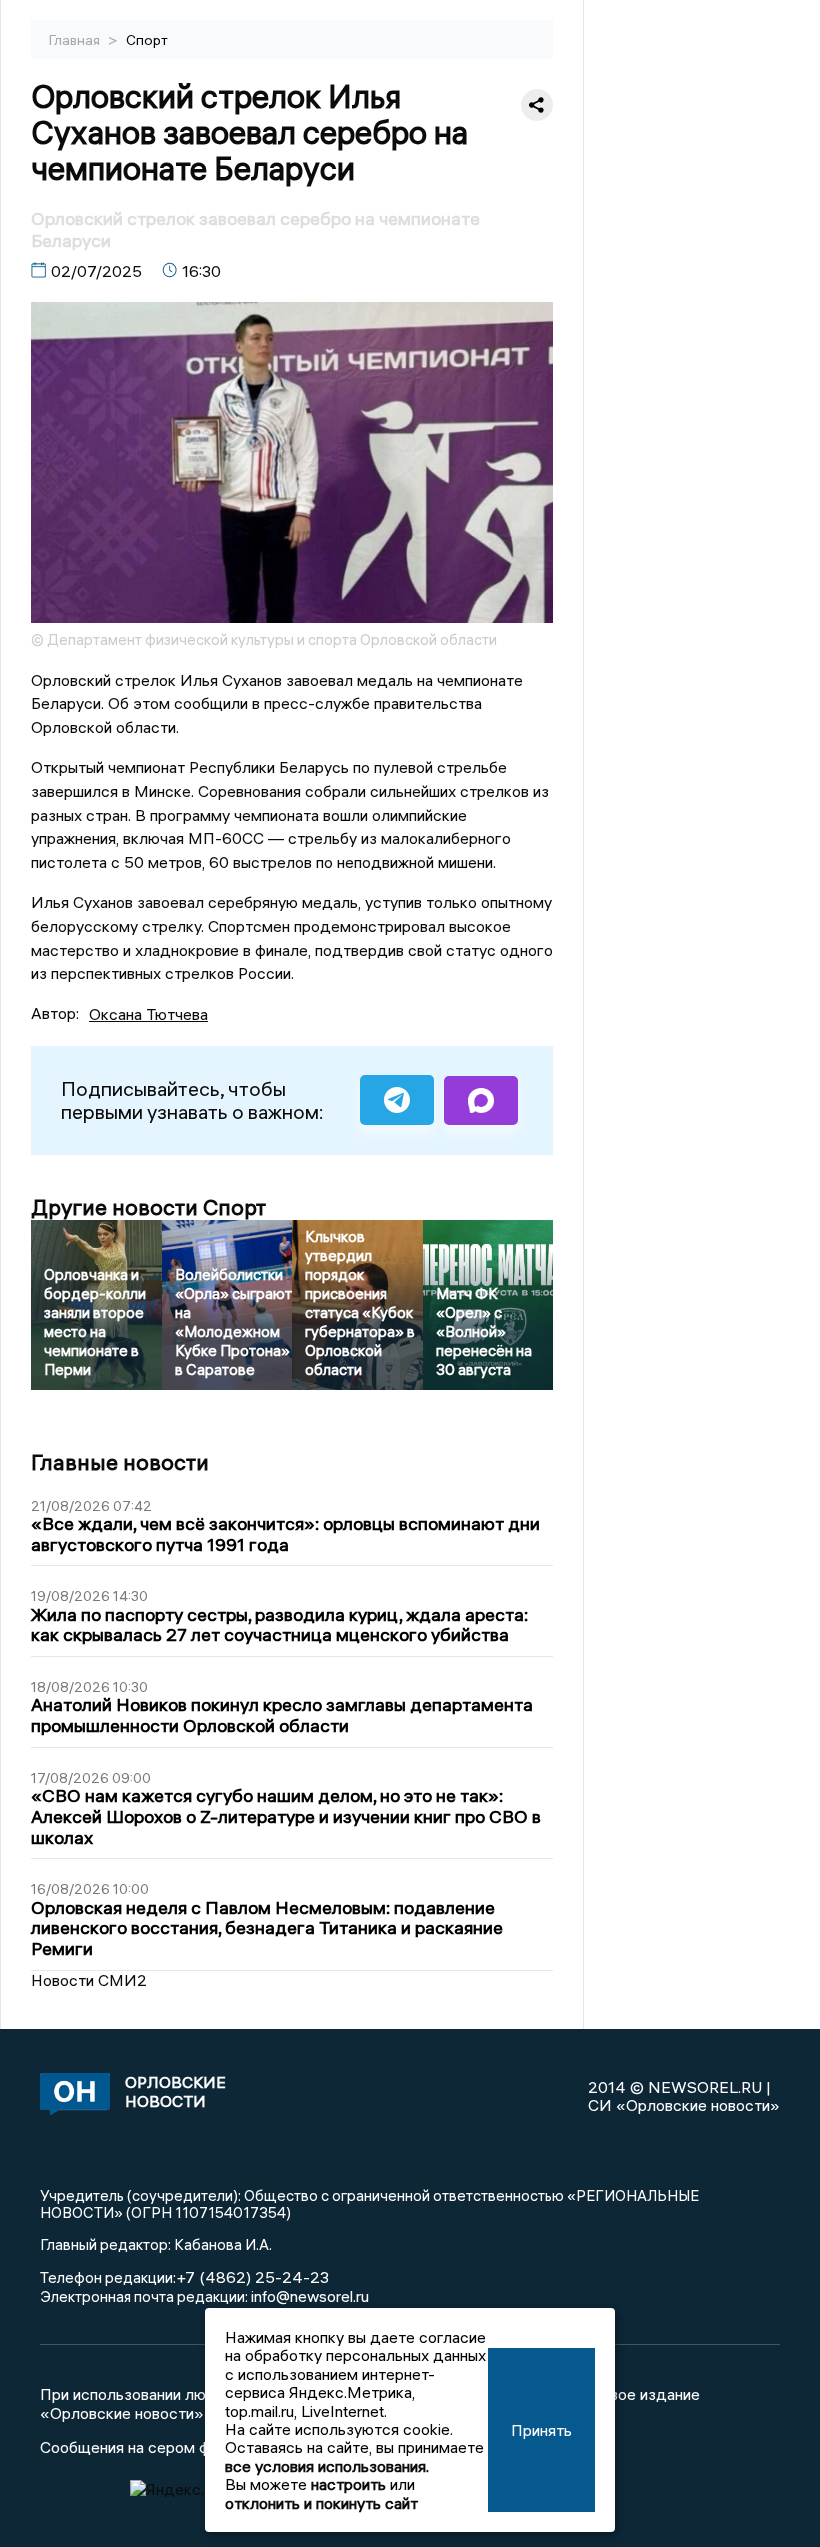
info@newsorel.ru (310, 2296)
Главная (76, 40)
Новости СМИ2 (89, 1980)
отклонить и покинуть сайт (321, 2503)
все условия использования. (327, 2466)
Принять (541, 2430)
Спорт (147, 40)
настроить (348, 2484)
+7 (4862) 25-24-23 (252, 2277)
